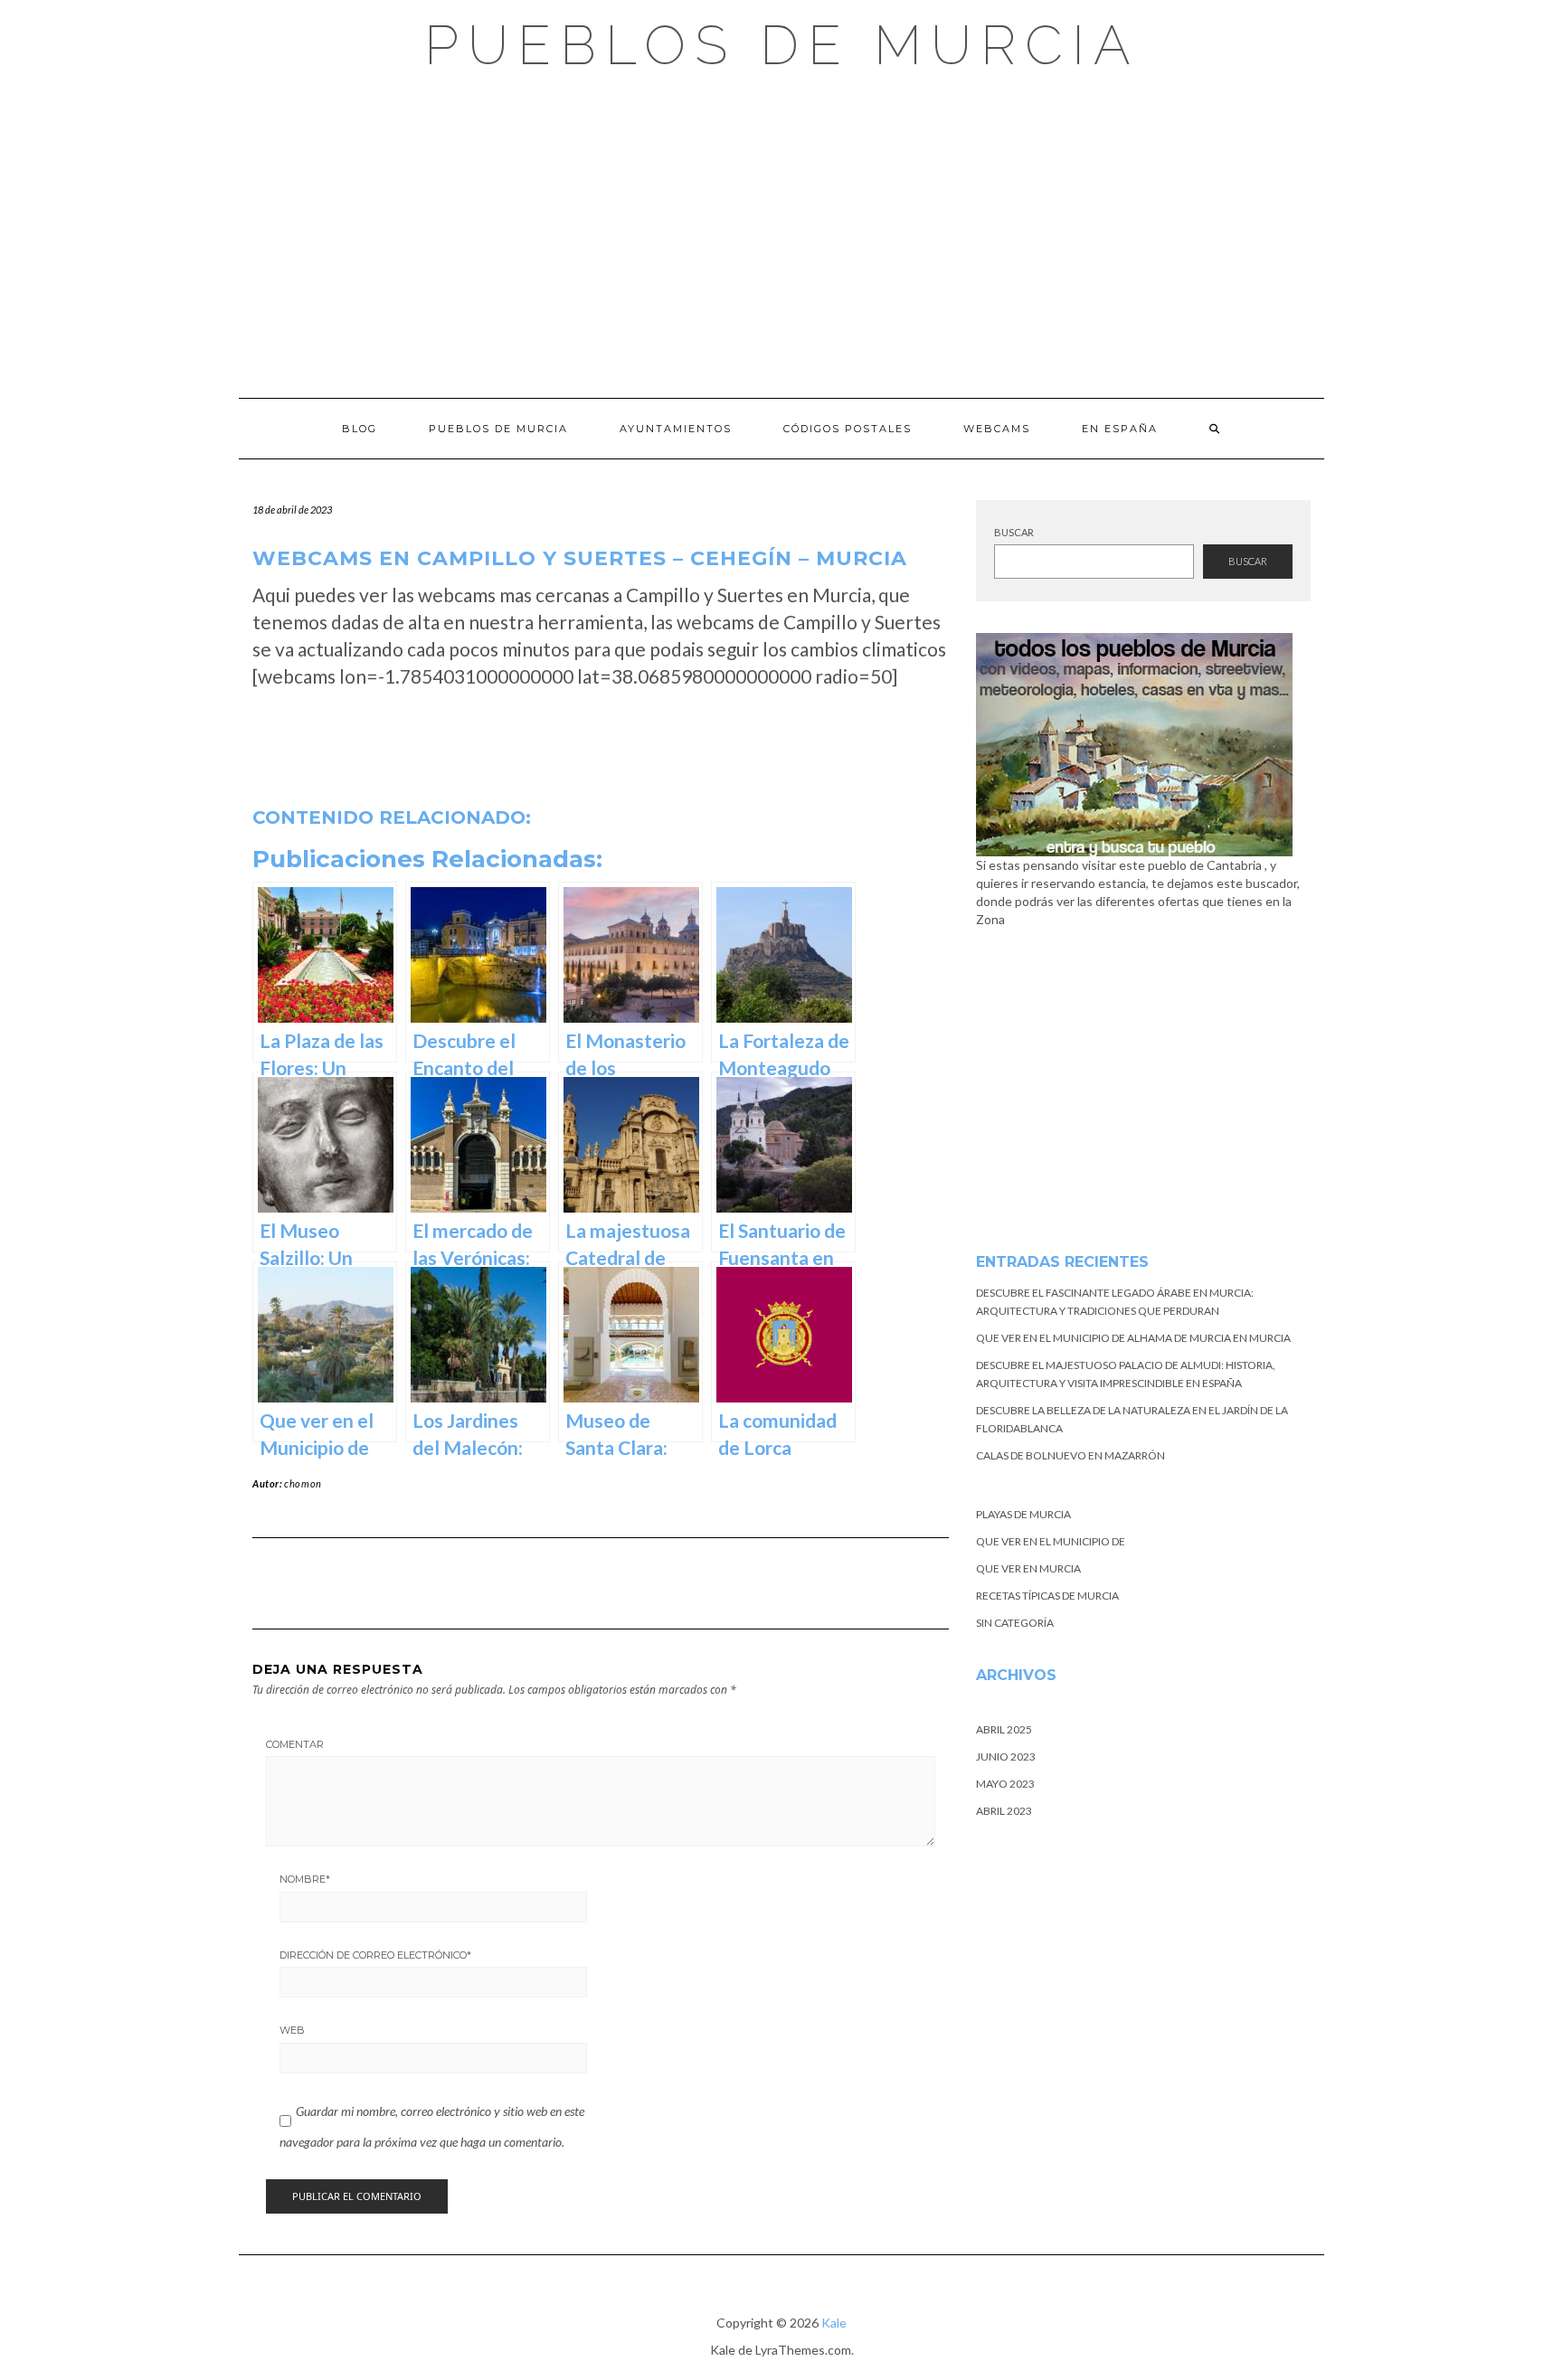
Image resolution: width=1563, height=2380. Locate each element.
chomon (303, 1483)
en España (1120, 429)
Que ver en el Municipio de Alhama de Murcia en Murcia (1133, 1338)
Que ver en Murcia (1028, 1568)
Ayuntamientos (676, 429)
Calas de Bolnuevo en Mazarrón (1070, 1455)
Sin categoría (1015, 1623)
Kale (834, 2323)
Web (292, 2030)
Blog (360, 429)
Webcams (997, 429)
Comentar (295, 1744)
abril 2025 (1004, 1729)
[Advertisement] (781, 235)
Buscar (1014, 532)
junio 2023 (1006, 1757)
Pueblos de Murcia (782, 45)
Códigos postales (848, 429)
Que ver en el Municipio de (1051, 1541)
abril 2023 (1004, 1811)
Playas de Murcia (1023, 1514)
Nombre (305, 1879)
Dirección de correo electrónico (375, 1955)
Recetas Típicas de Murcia (1047, 1596)
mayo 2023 (1005, 1784)
